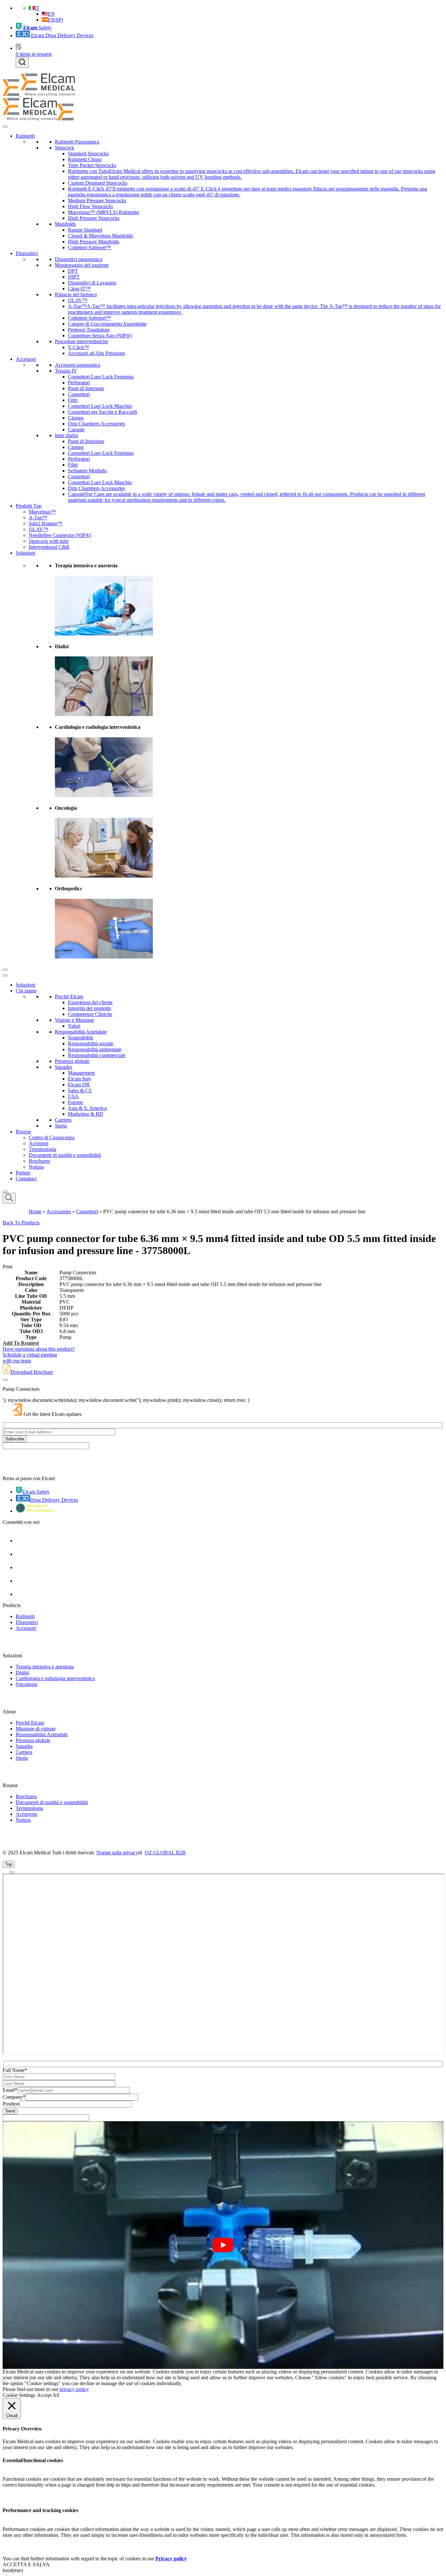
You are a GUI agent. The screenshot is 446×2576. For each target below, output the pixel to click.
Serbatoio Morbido (87, 471)
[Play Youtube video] (223, 2245)
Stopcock (64, 148)
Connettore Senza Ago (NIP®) (100, 336)
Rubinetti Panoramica (77, 142)
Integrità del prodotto (89, 1008)
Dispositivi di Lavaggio (92, 283)
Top (9, 1864)
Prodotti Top (29, 506)
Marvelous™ (42, 512)
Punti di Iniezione (86, 388)
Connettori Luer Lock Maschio (100, 406)
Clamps (76, 418)
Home (35, 1211)
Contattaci (26, 1179)
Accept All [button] (48, 2395)
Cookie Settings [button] (19, 2395)
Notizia (36, 1167)
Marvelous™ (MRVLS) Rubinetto (104, 212)
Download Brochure (32, 1372)
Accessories (59, 1211)
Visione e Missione (74, 1020)
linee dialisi (66, 435)
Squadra (63, 1067)
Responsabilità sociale (91, 1043)
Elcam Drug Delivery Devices (62, 35)
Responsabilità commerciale (97, 1055)
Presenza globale (72, 1061)
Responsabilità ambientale (95, 1049)
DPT (73, 271)
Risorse (23, 1132)
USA (73, 1096)
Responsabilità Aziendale (81, 1032)
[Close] (5, 970)
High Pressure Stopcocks (94, 218)
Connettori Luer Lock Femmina (101, 377)
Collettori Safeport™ (89, 247)
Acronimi (39, 1143)
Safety (37, 28)
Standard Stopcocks (88, 153)
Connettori (79, 394)
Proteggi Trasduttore (89, 330)
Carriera (63, 1120)
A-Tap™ (38, 518)
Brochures (39, 1161)
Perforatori (79, 383)
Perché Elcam (69, 997)
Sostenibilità (80, 1038)
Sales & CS (80, 1090)
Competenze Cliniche (90, 1014)
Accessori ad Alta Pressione (96, 353)
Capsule (76, 429)
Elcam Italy (80, 1079)
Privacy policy (171, 2559)
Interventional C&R (49, 547)
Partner (23, 1173)
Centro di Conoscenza (52, 1137)
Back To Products (21, 1223)
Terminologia (42, 1149)
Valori (74, 1026)
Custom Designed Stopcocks (98, 183)
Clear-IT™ (79, 289)
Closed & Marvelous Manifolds (100, 236)
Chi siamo (26, 991)
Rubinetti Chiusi (85, 159)
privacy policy (74, 2389)
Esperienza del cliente (90, 1002)
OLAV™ (78, 300)
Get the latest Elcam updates (53, 1414)
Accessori (26, 359)
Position (11, 2104)
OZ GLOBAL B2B (165, 1853)
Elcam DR (79, 1085)
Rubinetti (25, 136)
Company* (14, 2097)
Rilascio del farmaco (76, 294)
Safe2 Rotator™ (46, 523)
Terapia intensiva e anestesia (45, 1667)
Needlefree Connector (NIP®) (60, 535)
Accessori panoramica (78, 365)
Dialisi (22, 1672)
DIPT (74, 277)
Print (8, 1267)
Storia (61, 1126)
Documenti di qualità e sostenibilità (65, 1155)
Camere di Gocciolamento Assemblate (107, 324)
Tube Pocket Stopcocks (92, 165)
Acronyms (26, 1814)
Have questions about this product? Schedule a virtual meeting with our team (39, 1355)
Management (81, 1073)
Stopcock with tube (49, 541)
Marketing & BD (86, 1114)
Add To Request (21, 1343)
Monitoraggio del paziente (82, 265)
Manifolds (65, 224)
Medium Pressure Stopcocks (97, 200)
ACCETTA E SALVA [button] (26, 2564)
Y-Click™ (79, 347)
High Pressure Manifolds (94, 242)
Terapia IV (66, 371)
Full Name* (15, 2070)
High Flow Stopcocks (90, 206)
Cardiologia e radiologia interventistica (55, 1678)
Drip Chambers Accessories (96, 424)
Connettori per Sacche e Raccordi (103, 412)
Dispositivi (27, 253)
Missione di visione (36, 1729)
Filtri (73, 400)
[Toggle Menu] (5, 127)
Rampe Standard (85, 230)
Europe (75, 1102)
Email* (10, 2090)
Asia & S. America (87, 1108)
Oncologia (26, 1684)
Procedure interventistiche (81, 341)
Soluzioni (25, 553)
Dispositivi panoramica (79, 259)
